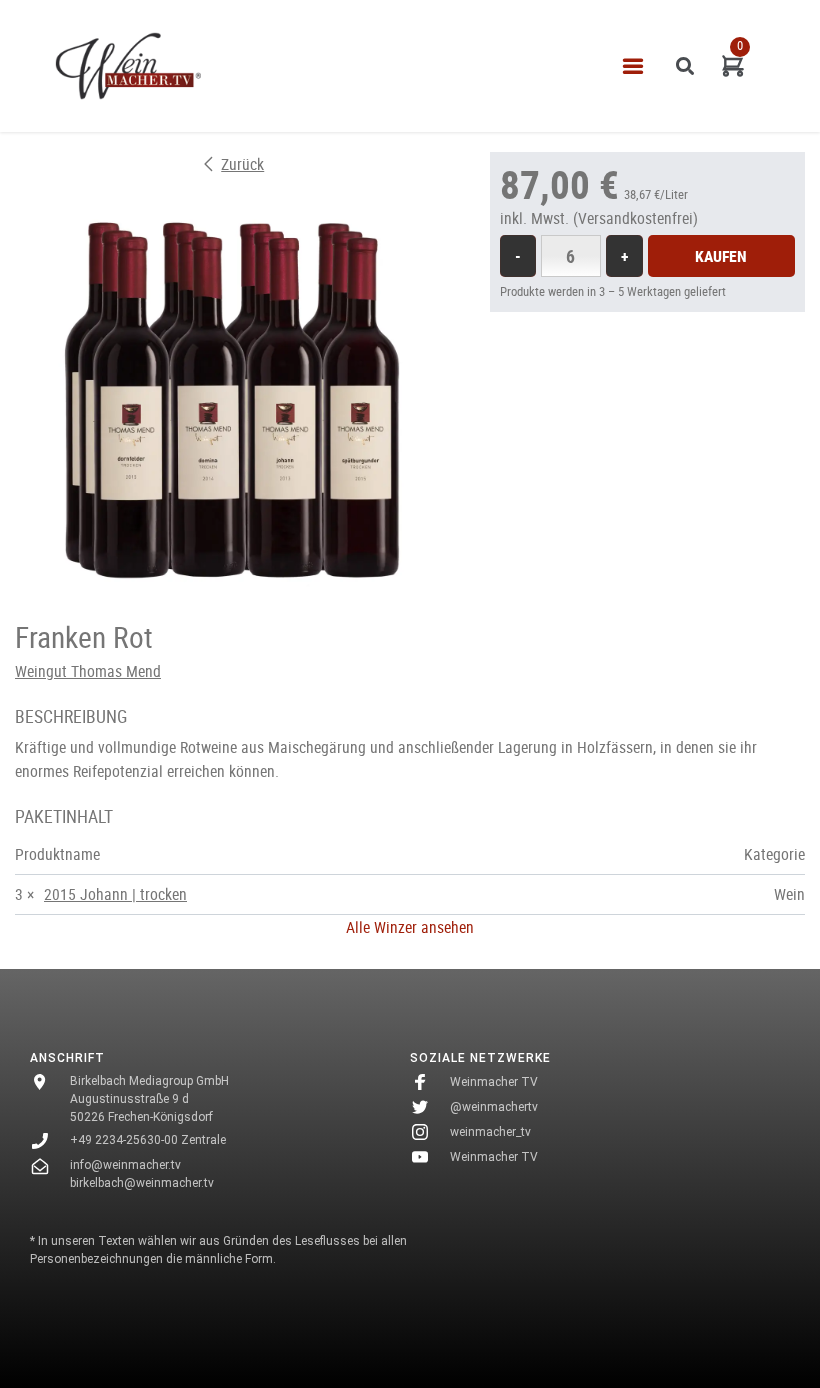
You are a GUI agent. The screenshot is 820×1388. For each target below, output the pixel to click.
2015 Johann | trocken (115, 894)
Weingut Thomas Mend (88, 671)
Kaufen (721, 256)
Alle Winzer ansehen (410, 927)
